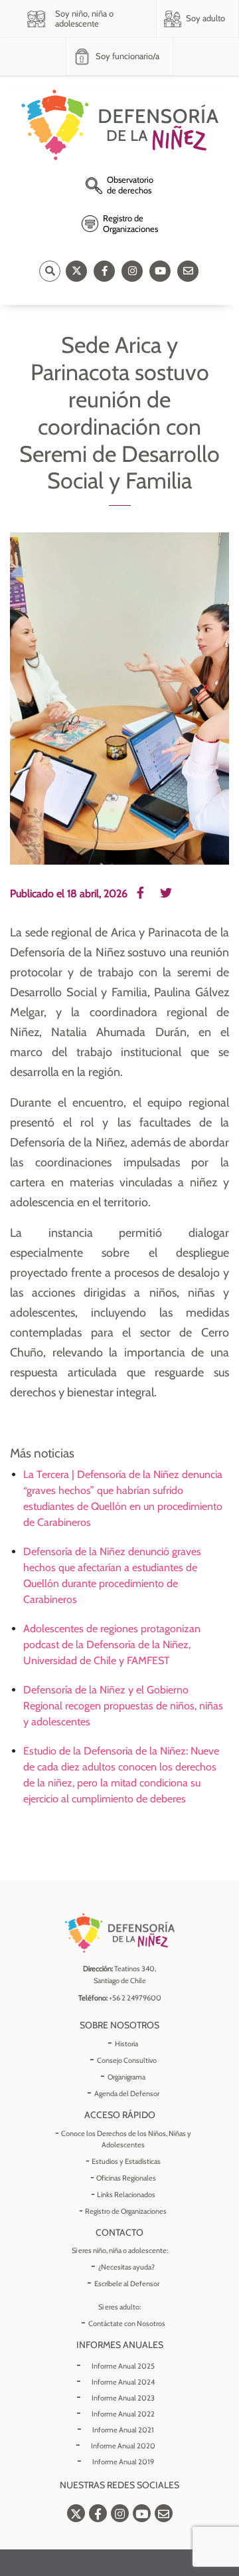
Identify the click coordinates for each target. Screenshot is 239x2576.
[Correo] (188, 271)
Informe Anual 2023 (123, 2398)
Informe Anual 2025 (123, 2366)
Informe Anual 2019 (123, 2462)
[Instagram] (132, 271)
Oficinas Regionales (126, 2178)
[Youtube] (160, 271)
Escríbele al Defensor (127, 2284)
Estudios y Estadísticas (126, 2161)
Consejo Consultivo (127, 2060)
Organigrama (126, 2077)
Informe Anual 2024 (123, 2382)
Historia (126, 2044)
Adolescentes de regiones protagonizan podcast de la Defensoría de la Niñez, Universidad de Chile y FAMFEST (112, 1645)
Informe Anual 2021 (123, 2430)
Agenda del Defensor (127, 2093)
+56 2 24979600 (135, 1998)
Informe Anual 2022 (123, 2414)
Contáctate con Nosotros (127, 2323)
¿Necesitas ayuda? (126, 2267)
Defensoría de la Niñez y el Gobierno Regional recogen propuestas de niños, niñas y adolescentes (123, 1706)
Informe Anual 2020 (123, 2446)
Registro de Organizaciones (126, 2211)
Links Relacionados (126, 2195)
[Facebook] (104, 271)
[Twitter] (76, 271)
